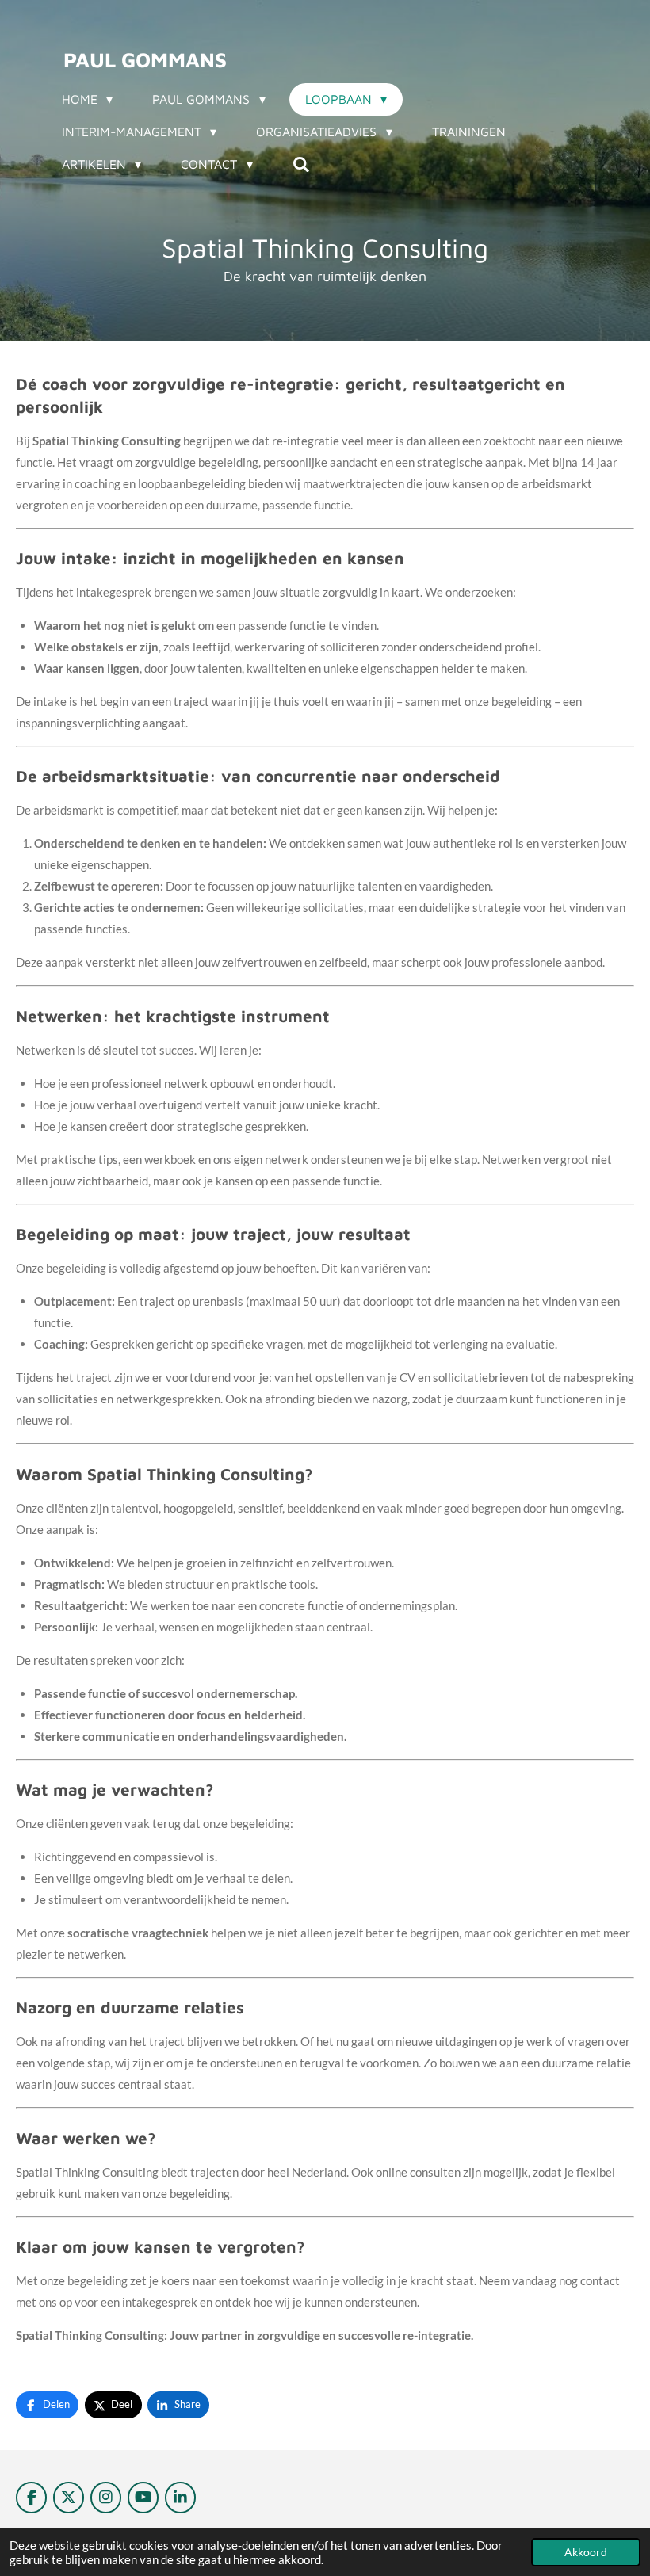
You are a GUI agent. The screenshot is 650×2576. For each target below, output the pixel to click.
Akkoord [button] (586, 2552)
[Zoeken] (301, 164)
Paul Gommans (145, 59)
